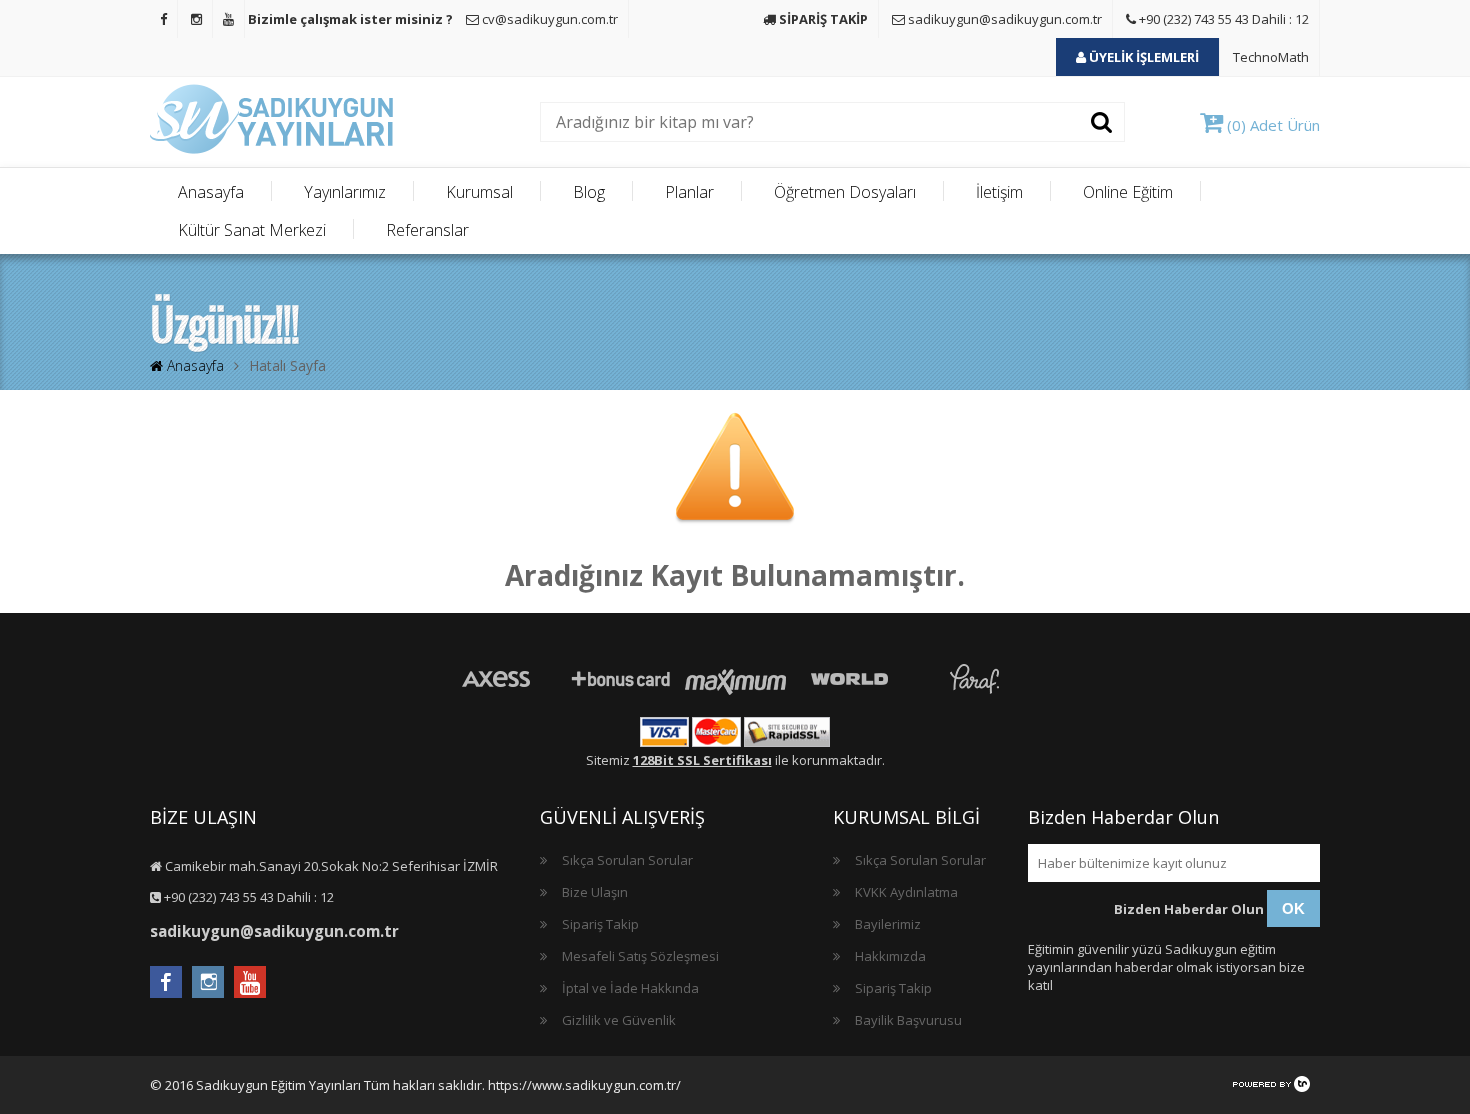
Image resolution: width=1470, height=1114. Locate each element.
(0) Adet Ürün (1271, 125)
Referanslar (427, 230)
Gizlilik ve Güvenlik (619, 1020)
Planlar (689, 192)
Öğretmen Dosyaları (845, 192)
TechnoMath (1271, 57)
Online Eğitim (1128, 192)
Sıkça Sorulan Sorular (627, 860)
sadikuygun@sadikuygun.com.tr (1003, 19)
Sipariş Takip (600, 924)
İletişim (999, 192)
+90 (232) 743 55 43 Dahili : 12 (1222, 19)
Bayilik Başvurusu (908, 1020)
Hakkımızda (890, 956)
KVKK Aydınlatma (906, 892)
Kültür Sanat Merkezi (252, 230)
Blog (589, 192)
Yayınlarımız (345, 192)
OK (1293, 908)
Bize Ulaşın (595, 892)
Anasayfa (211, 192)
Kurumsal (479, 192)
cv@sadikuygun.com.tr (548, 19)
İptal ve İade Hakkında (630, 988)
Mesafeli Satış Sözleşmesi (640, 956)
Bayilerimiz (888, 924)
